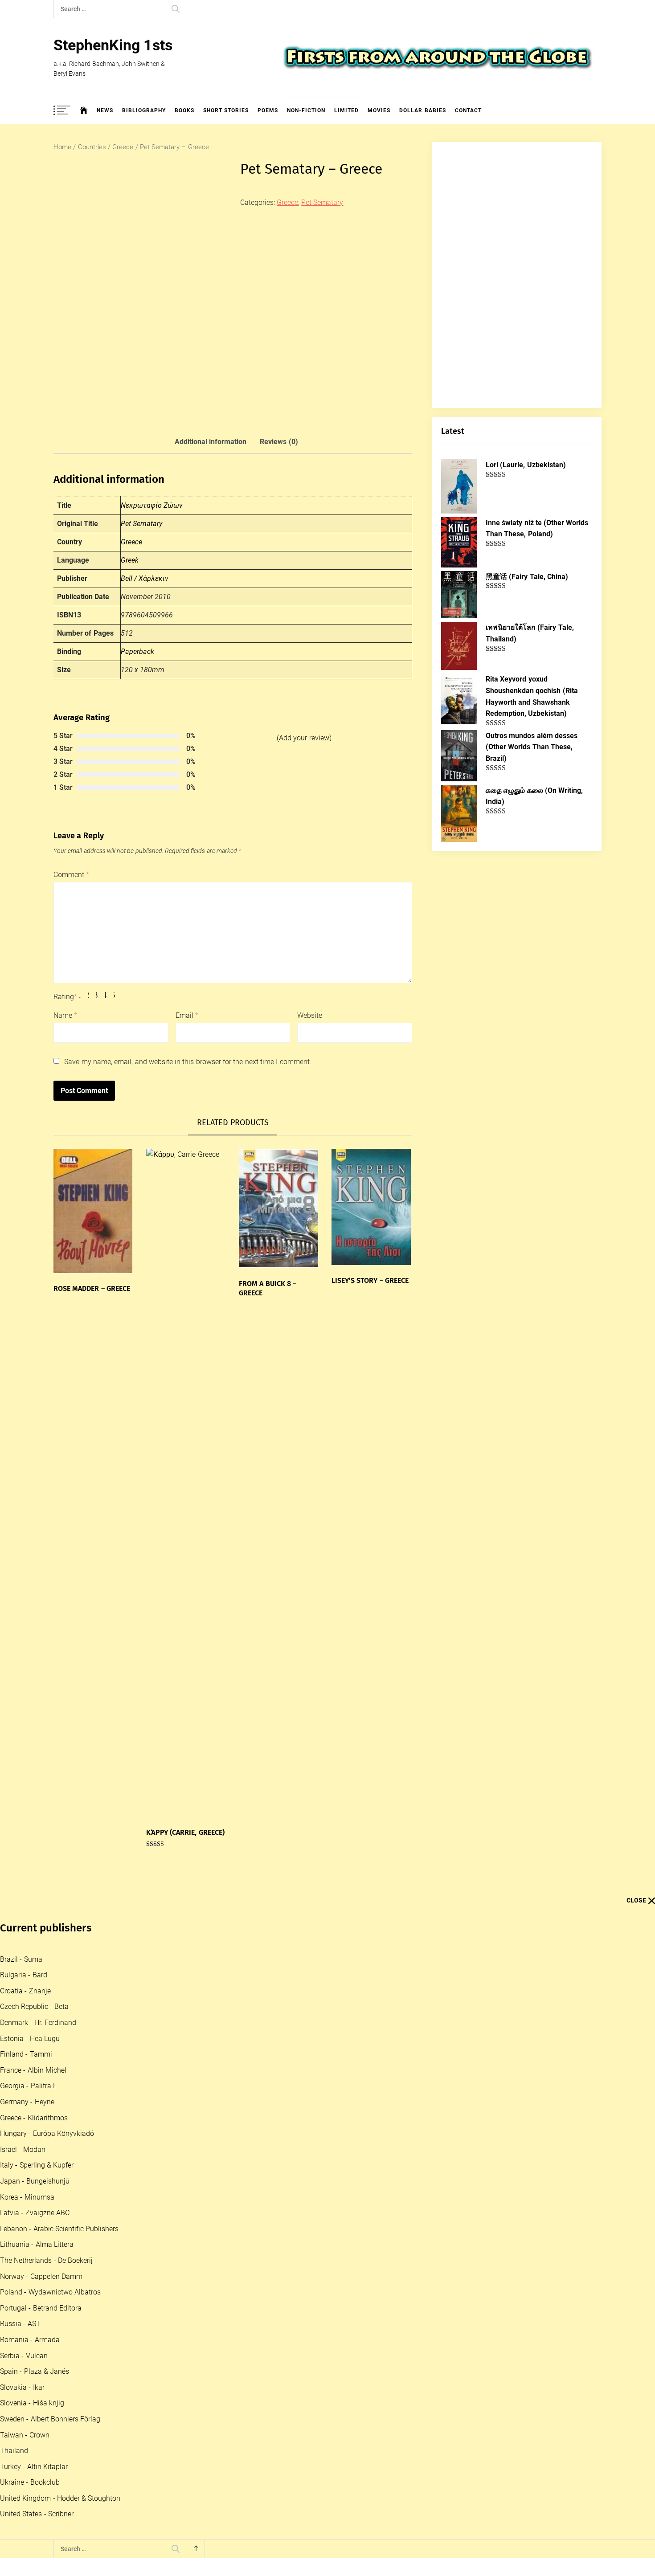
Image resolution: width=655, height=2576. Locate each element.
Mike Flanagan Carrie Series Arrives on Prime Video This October (195, 2447)
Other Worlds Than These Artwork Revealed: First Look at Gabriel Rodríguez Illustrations (227, 2411)
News (105, 110)
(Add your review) (304, 738)
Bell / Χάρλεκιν (145, 578)
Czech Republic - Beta (34, 2007)
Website (310, 1015)
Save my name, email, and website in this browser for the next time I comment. (188, 1062)
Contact (468, 110)
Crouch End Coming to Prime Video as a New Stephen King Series (195, 2197)
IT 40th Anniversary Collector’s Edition (156, 2304)
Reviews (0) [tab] (279, 442)
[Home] (84, 110)
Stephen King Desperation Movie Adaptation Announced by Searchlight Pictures (216, 2340)
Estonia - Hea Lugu (30, 2039)
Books (184, 110)
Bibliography (144, 110)
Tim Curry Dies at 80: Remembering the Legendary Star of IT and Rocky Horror (213, 2233)
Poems (268, 110)
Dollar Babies (422, 110)
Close (636, 1900)
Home (62, 147)
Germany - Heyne (27, 2102)
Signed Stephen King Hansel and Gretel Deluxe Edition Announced (196, 2518)
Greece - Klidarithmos (34, 2118)
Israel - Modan (23, 2149)
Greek (130, 560)
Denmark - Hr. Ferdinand (38, 2023)
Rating (65, 997)
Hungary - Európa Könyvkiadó (47, 2133)
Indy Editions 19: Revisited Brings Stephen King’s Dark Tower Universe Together (214, 2375)
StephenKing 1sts (113, 45)
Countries (92, 147)
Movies (379, 110)
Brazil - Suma (21, 1959)
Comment (71, 875)
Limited (346, 110)
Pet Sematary (322, 202)
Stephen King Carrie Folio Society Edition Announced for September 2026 (207, 2268)
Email (187, 1015)
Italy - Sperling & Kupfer (37, 2165)
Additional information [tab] (211, 442)
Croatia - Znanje (25, 1991)
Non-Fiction (306, 110)
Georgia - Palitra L (28, 2086)
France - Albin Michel (33, 2070)
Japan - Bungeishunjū (35, 2181)
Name (65, 1015)
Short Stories (226, 110)
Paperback (137, 651)
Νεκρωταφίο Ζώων (152, 505)
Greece (123, 147)
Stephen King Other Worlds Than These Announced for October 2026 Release (212, 2554)
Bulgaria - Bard (24, 1975)
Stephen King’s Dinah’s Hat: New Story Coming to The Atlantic (190, 2482)
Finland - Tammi (26, 2054)
